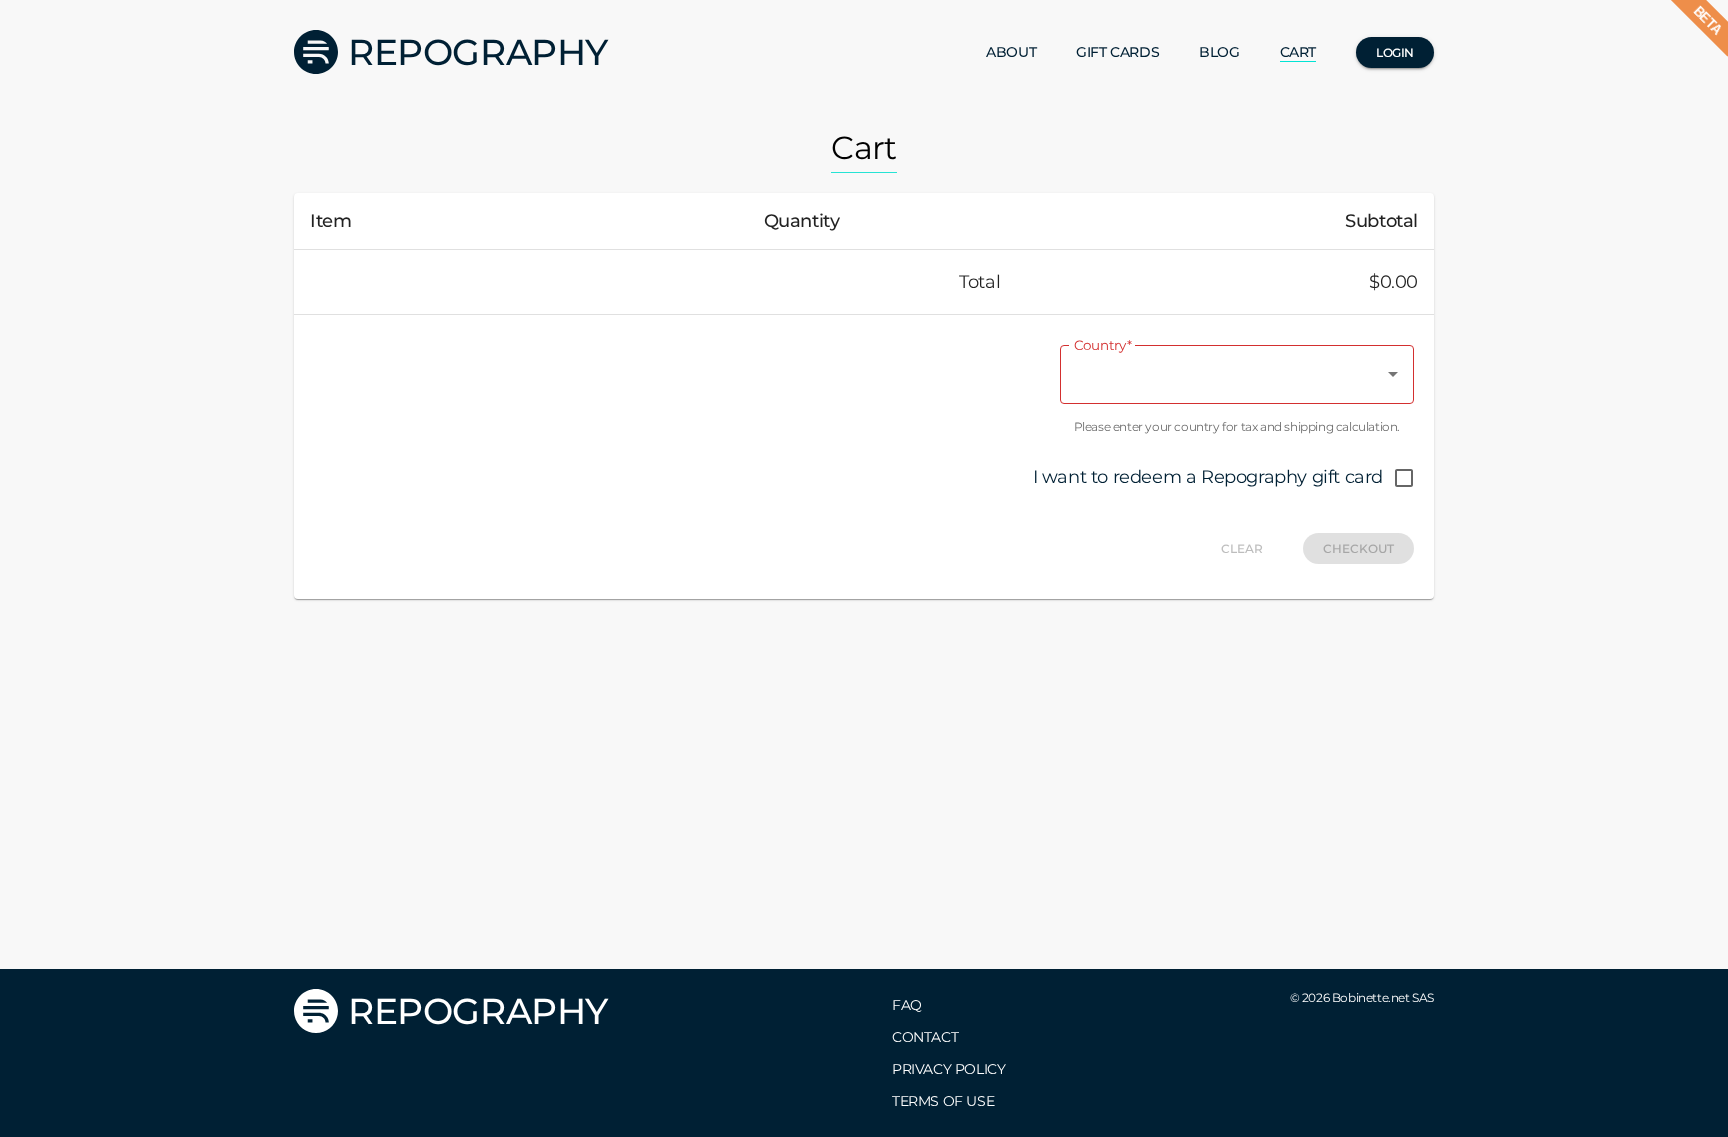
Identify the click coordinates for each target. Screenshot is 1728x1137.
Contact (925, 1037)
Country (1103, 345)
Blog (1219, 52)
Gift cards (1117, 52)
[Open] (1393, 374)
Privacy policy (948, 1069)
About (1011, 52)
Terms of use (943, 1101)
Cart (1298, 52)
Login (1395, 52)
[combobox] (1222, 374)
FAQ (907, 1005)
